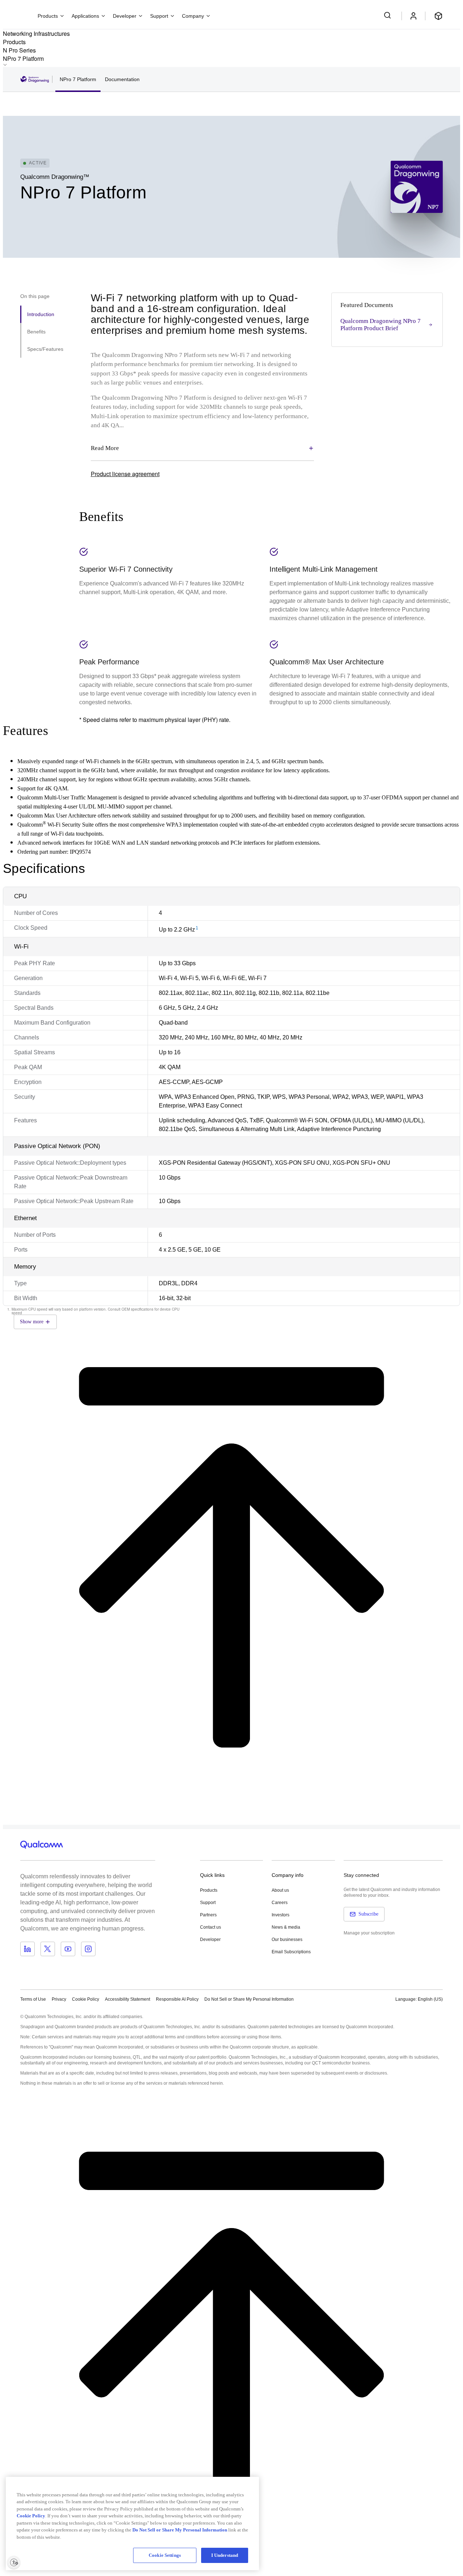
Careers (280, 1903)
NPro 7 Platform (78, 79)
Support (208, 1903)
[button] (249, 1999)
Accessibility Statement (128, 1999)
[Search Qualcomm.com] (388, 15)
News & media (286, 1927)
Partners (208, 1915)
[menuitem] (231, 123)
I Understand (225, 2555)
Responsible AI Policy (177, 1999)
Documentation (122, 79)
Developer (210, 1940)
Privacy (59, 1999)
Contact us (211, 1927)
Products (209, 1890)
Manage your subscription (369, 1933)
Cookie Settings (165, 2555)
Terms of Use (33, 1999)
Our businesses (287, 1940)
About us (280, 1890)
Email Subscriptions (291, 1952)
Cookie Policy (86, 1999)
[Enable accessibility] (14, 2562)
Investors (281, 1915)
